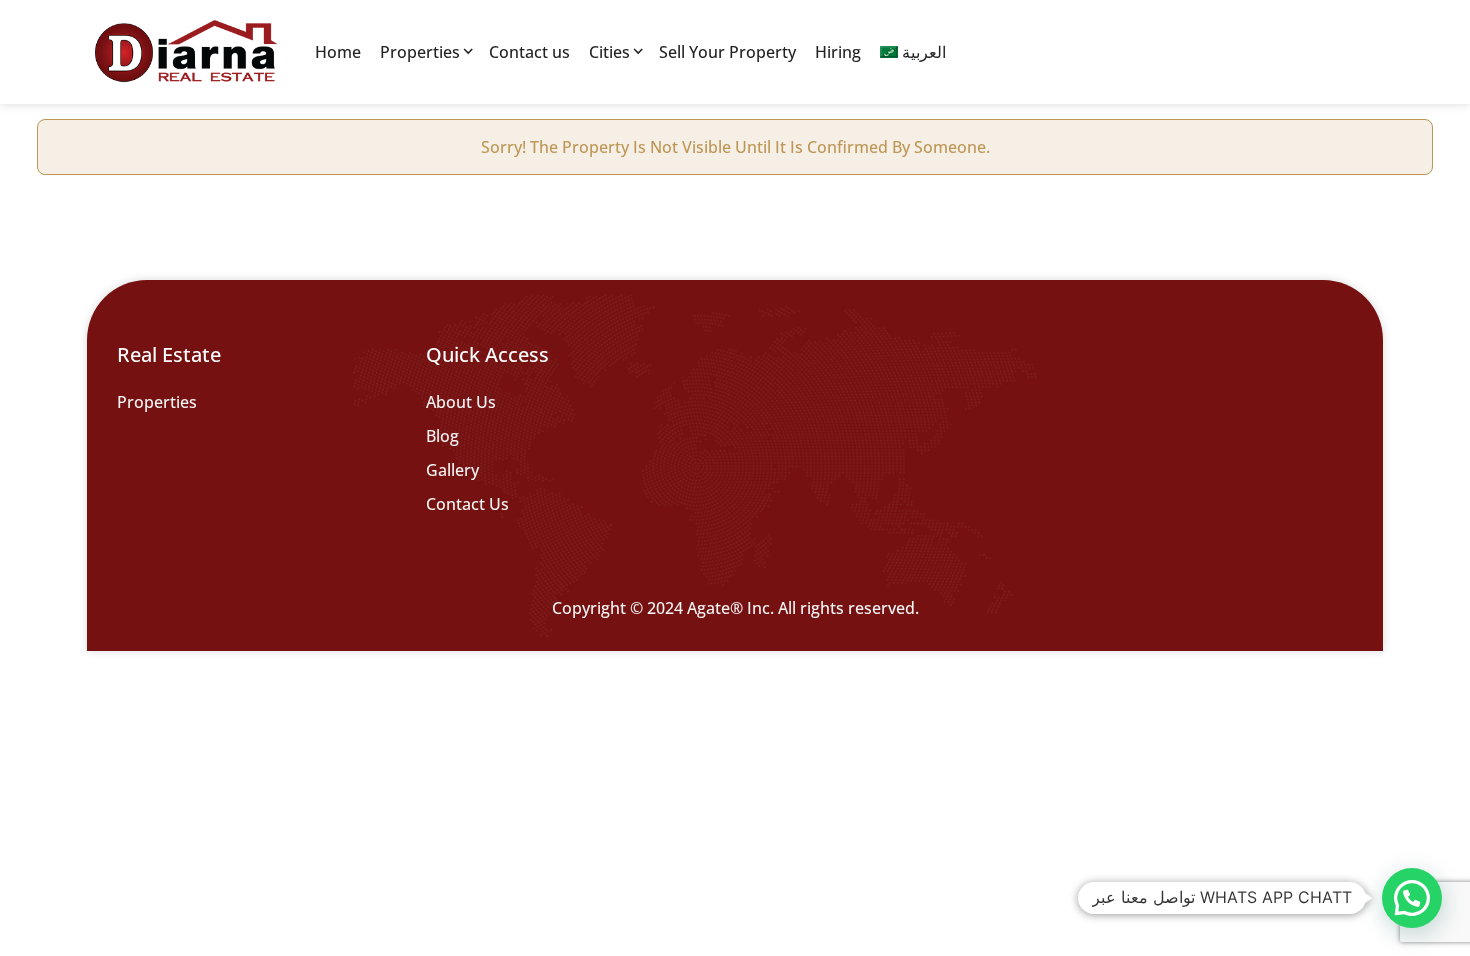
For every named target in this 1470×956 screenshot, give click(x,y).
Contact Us (467, 504)
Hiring (838, 52)
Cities (609, 52)
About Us (461, 402)
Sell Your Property (727, 52)
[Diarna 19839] (185, 52)
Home (338, 52)
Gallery (452, 470)
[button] (1412, 898)
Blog (442, 436)
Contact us (529, 52)
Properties (420, 52)
